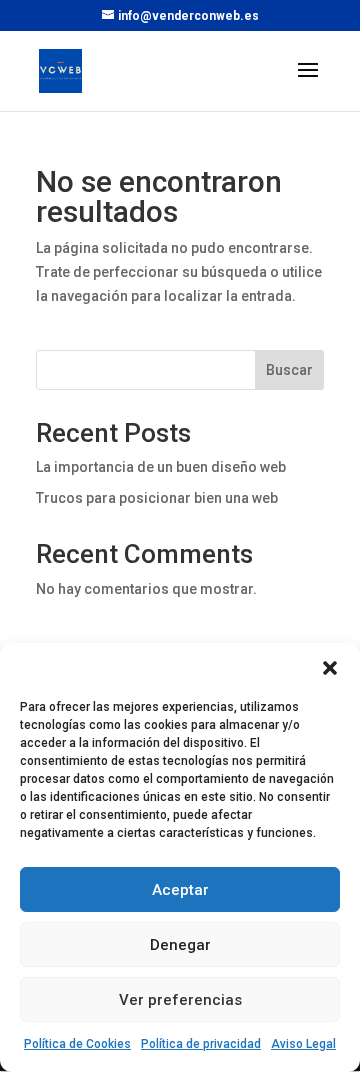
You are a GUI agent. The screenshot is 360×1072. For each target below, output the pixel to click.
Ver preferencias (180, 1000)
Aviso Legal (303, 1044)
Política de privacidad (201, 1044)
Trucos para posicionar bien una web (157, 498)
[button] (330, 668)
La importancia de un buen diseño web (161, 467)
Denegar (180, 945)
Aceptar (180, 890)
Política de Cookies (77, 1044)
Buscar (289, 370)
